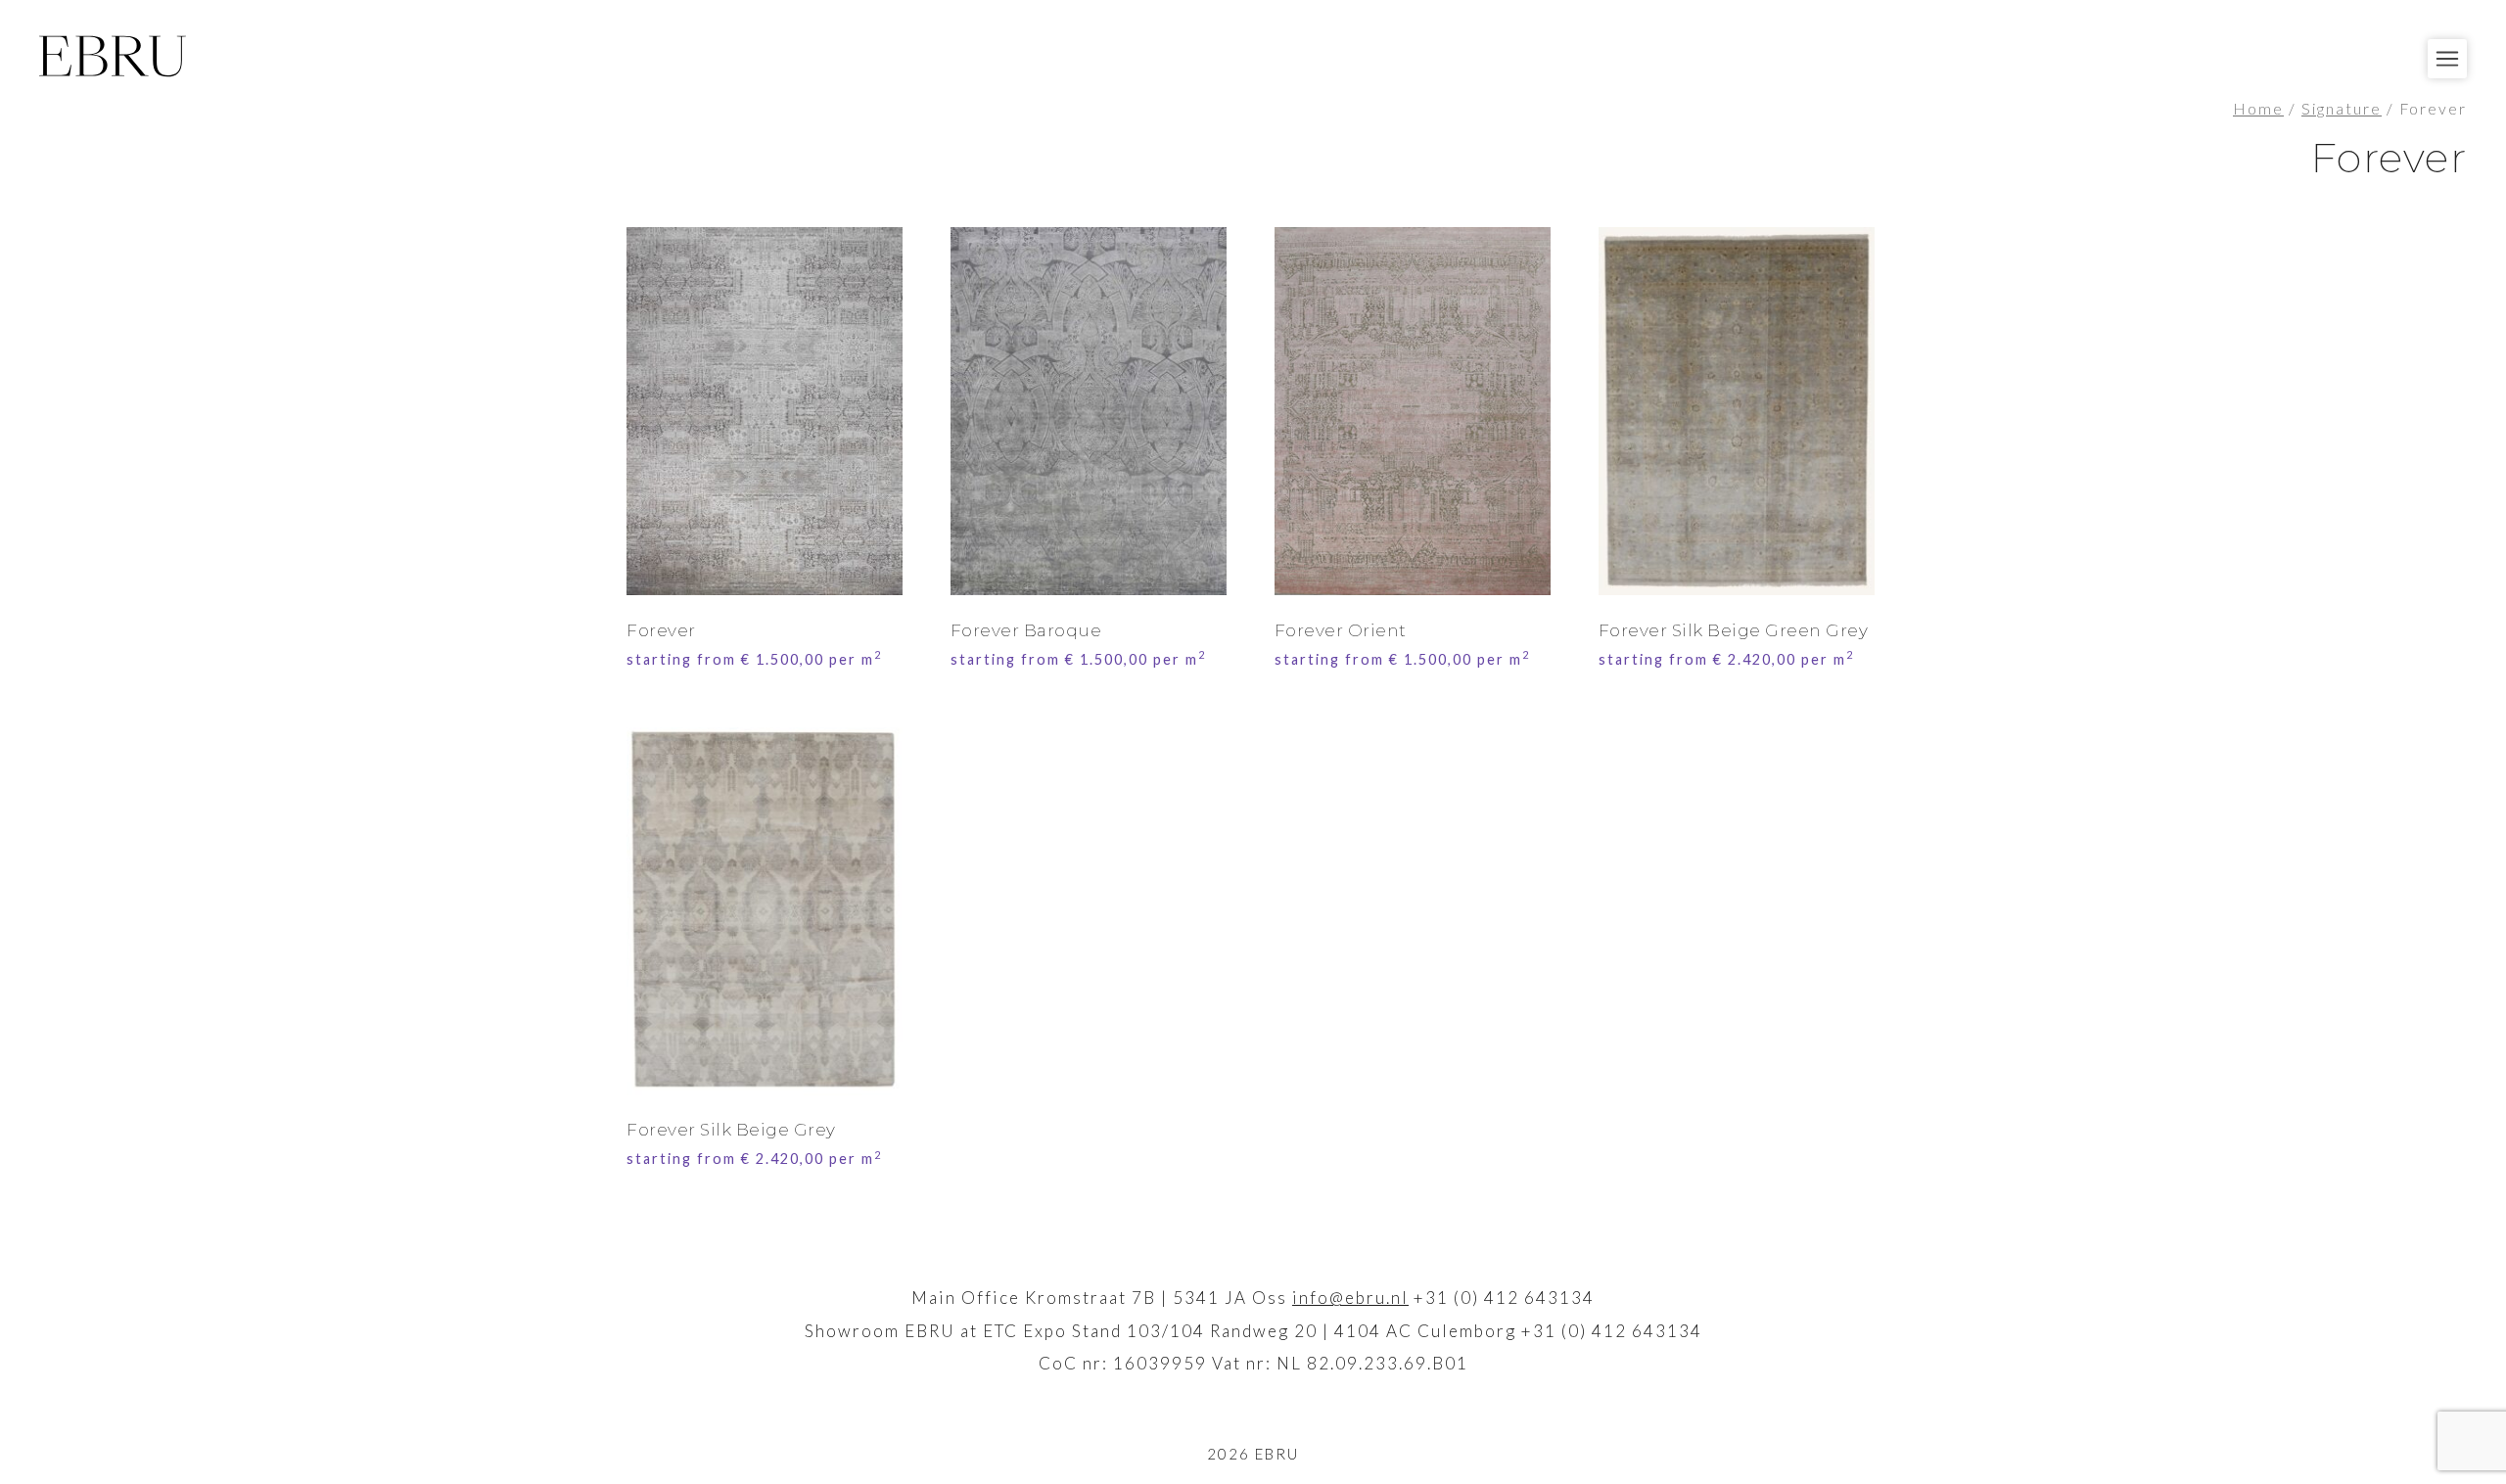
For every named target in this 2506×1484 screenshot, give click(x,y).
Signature (2342, 109)
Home (2258, 109)
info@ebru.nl (1350, 1298)
